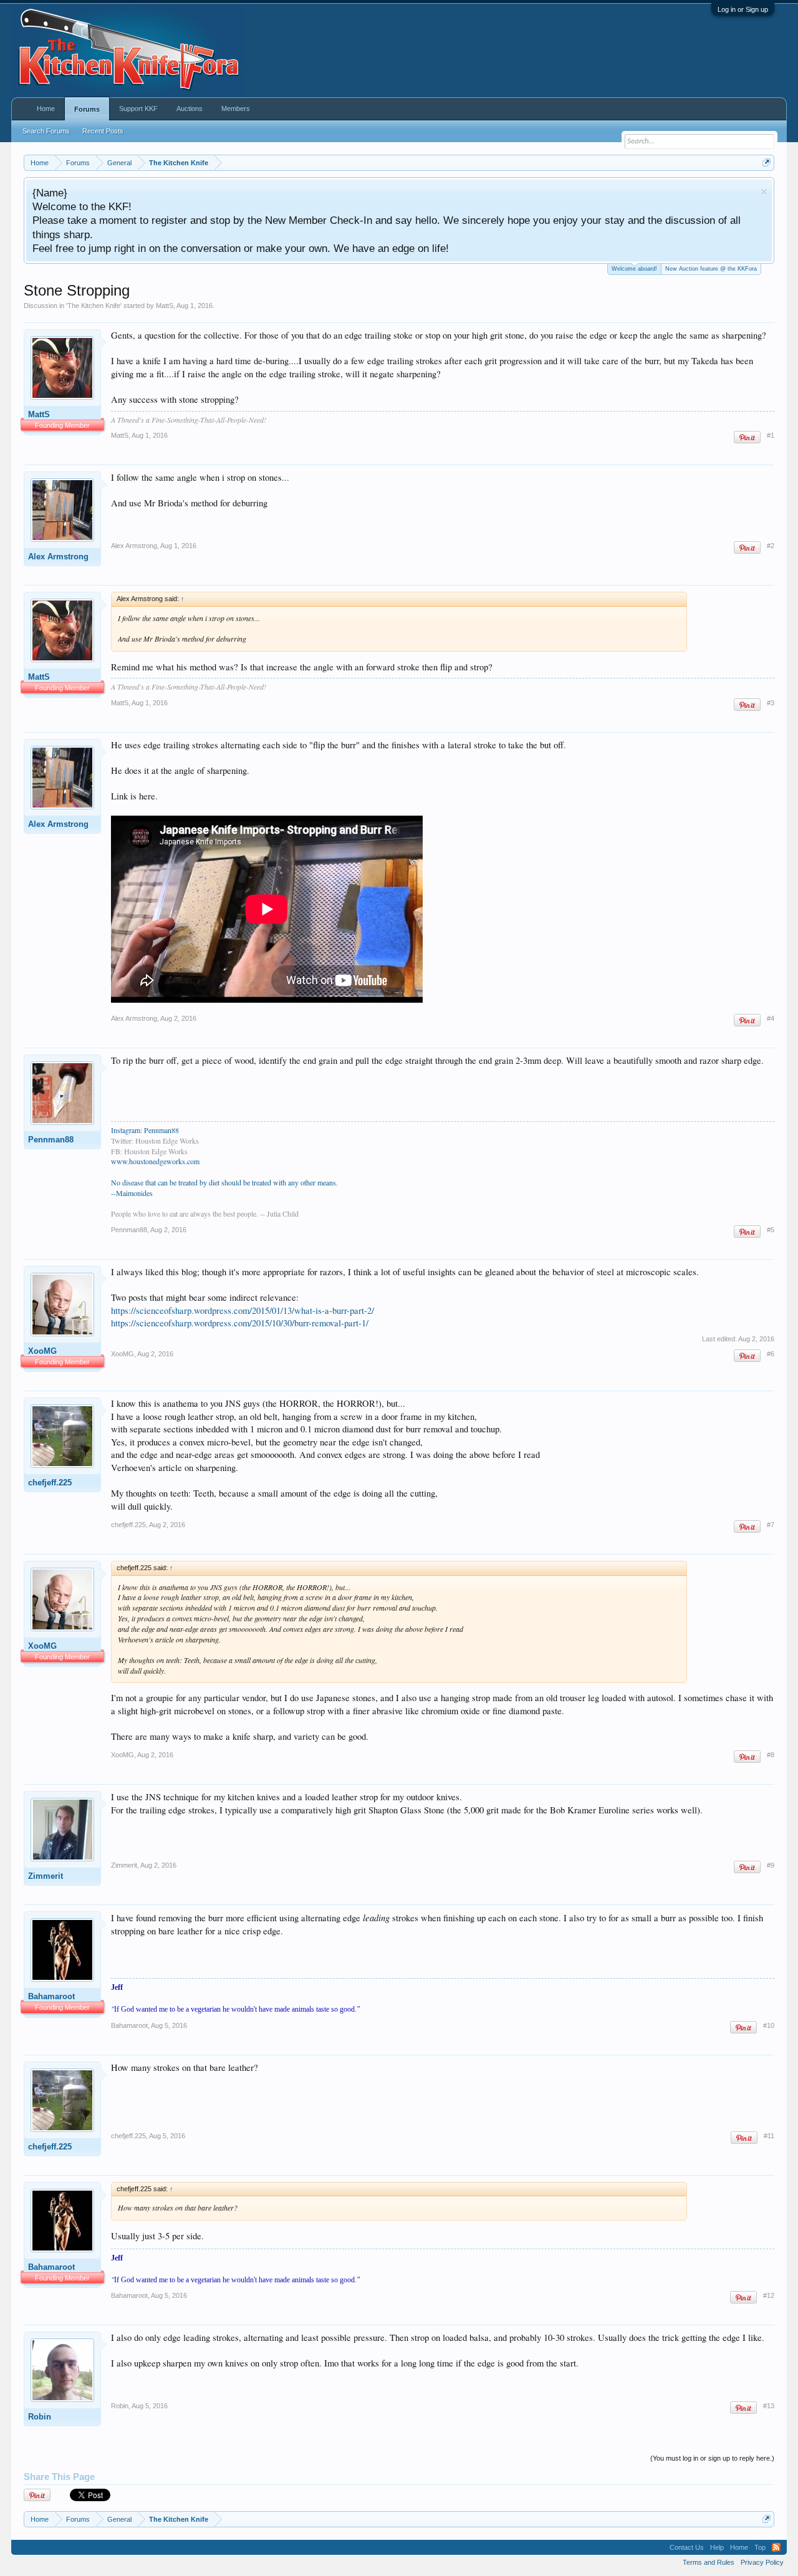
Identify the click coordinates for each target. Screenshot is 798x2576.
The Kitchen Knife (94, 306)
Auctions (190, 109)
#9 (771, 1865)
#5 (771, 1230)
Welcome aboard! (634, 269)
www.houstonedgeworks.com (155, 1161)
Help (717, 2547)
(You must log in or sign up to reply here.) (712, 2458)
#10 (769, 2025)
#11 (769, 2136)
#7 (771, 1525)
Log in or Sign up (743, 9)
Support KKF (138, 109)
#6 (771, 1354)
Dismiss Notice (764, 192)
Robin (40, 2417)
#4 (771, 1018)
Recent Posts (103, 131)
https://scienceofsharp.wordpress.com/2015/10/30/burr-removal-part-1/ (240, 1323)
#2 (771, 546)
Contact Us (687, 2547)
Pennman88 (51, 1140)
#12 (769, 2295)
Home (46, 109)
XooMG (42, 1351)
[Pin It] (747, 437)
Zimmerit (46, 1876)
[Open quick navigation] (767, 162)
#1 (771, 435)
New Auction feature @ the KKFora (711, 269)
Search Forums (46, 131)
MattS (165, 306)
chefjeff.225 (50, 1483)
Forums (87, 109)
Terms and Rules (709, 2562)
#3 (771, 703)
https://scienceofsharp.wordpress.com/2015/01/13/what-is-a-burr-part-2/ (243, 1310)
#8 (771, 1755)
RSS (776, 2547)
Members (236, 109)
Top (760, 2547)
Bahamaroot (51, 1996)
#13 (769, 2406)
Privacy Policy (762, 2562)
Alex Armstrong (58, 557)
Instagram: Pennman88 (145, 1130)
